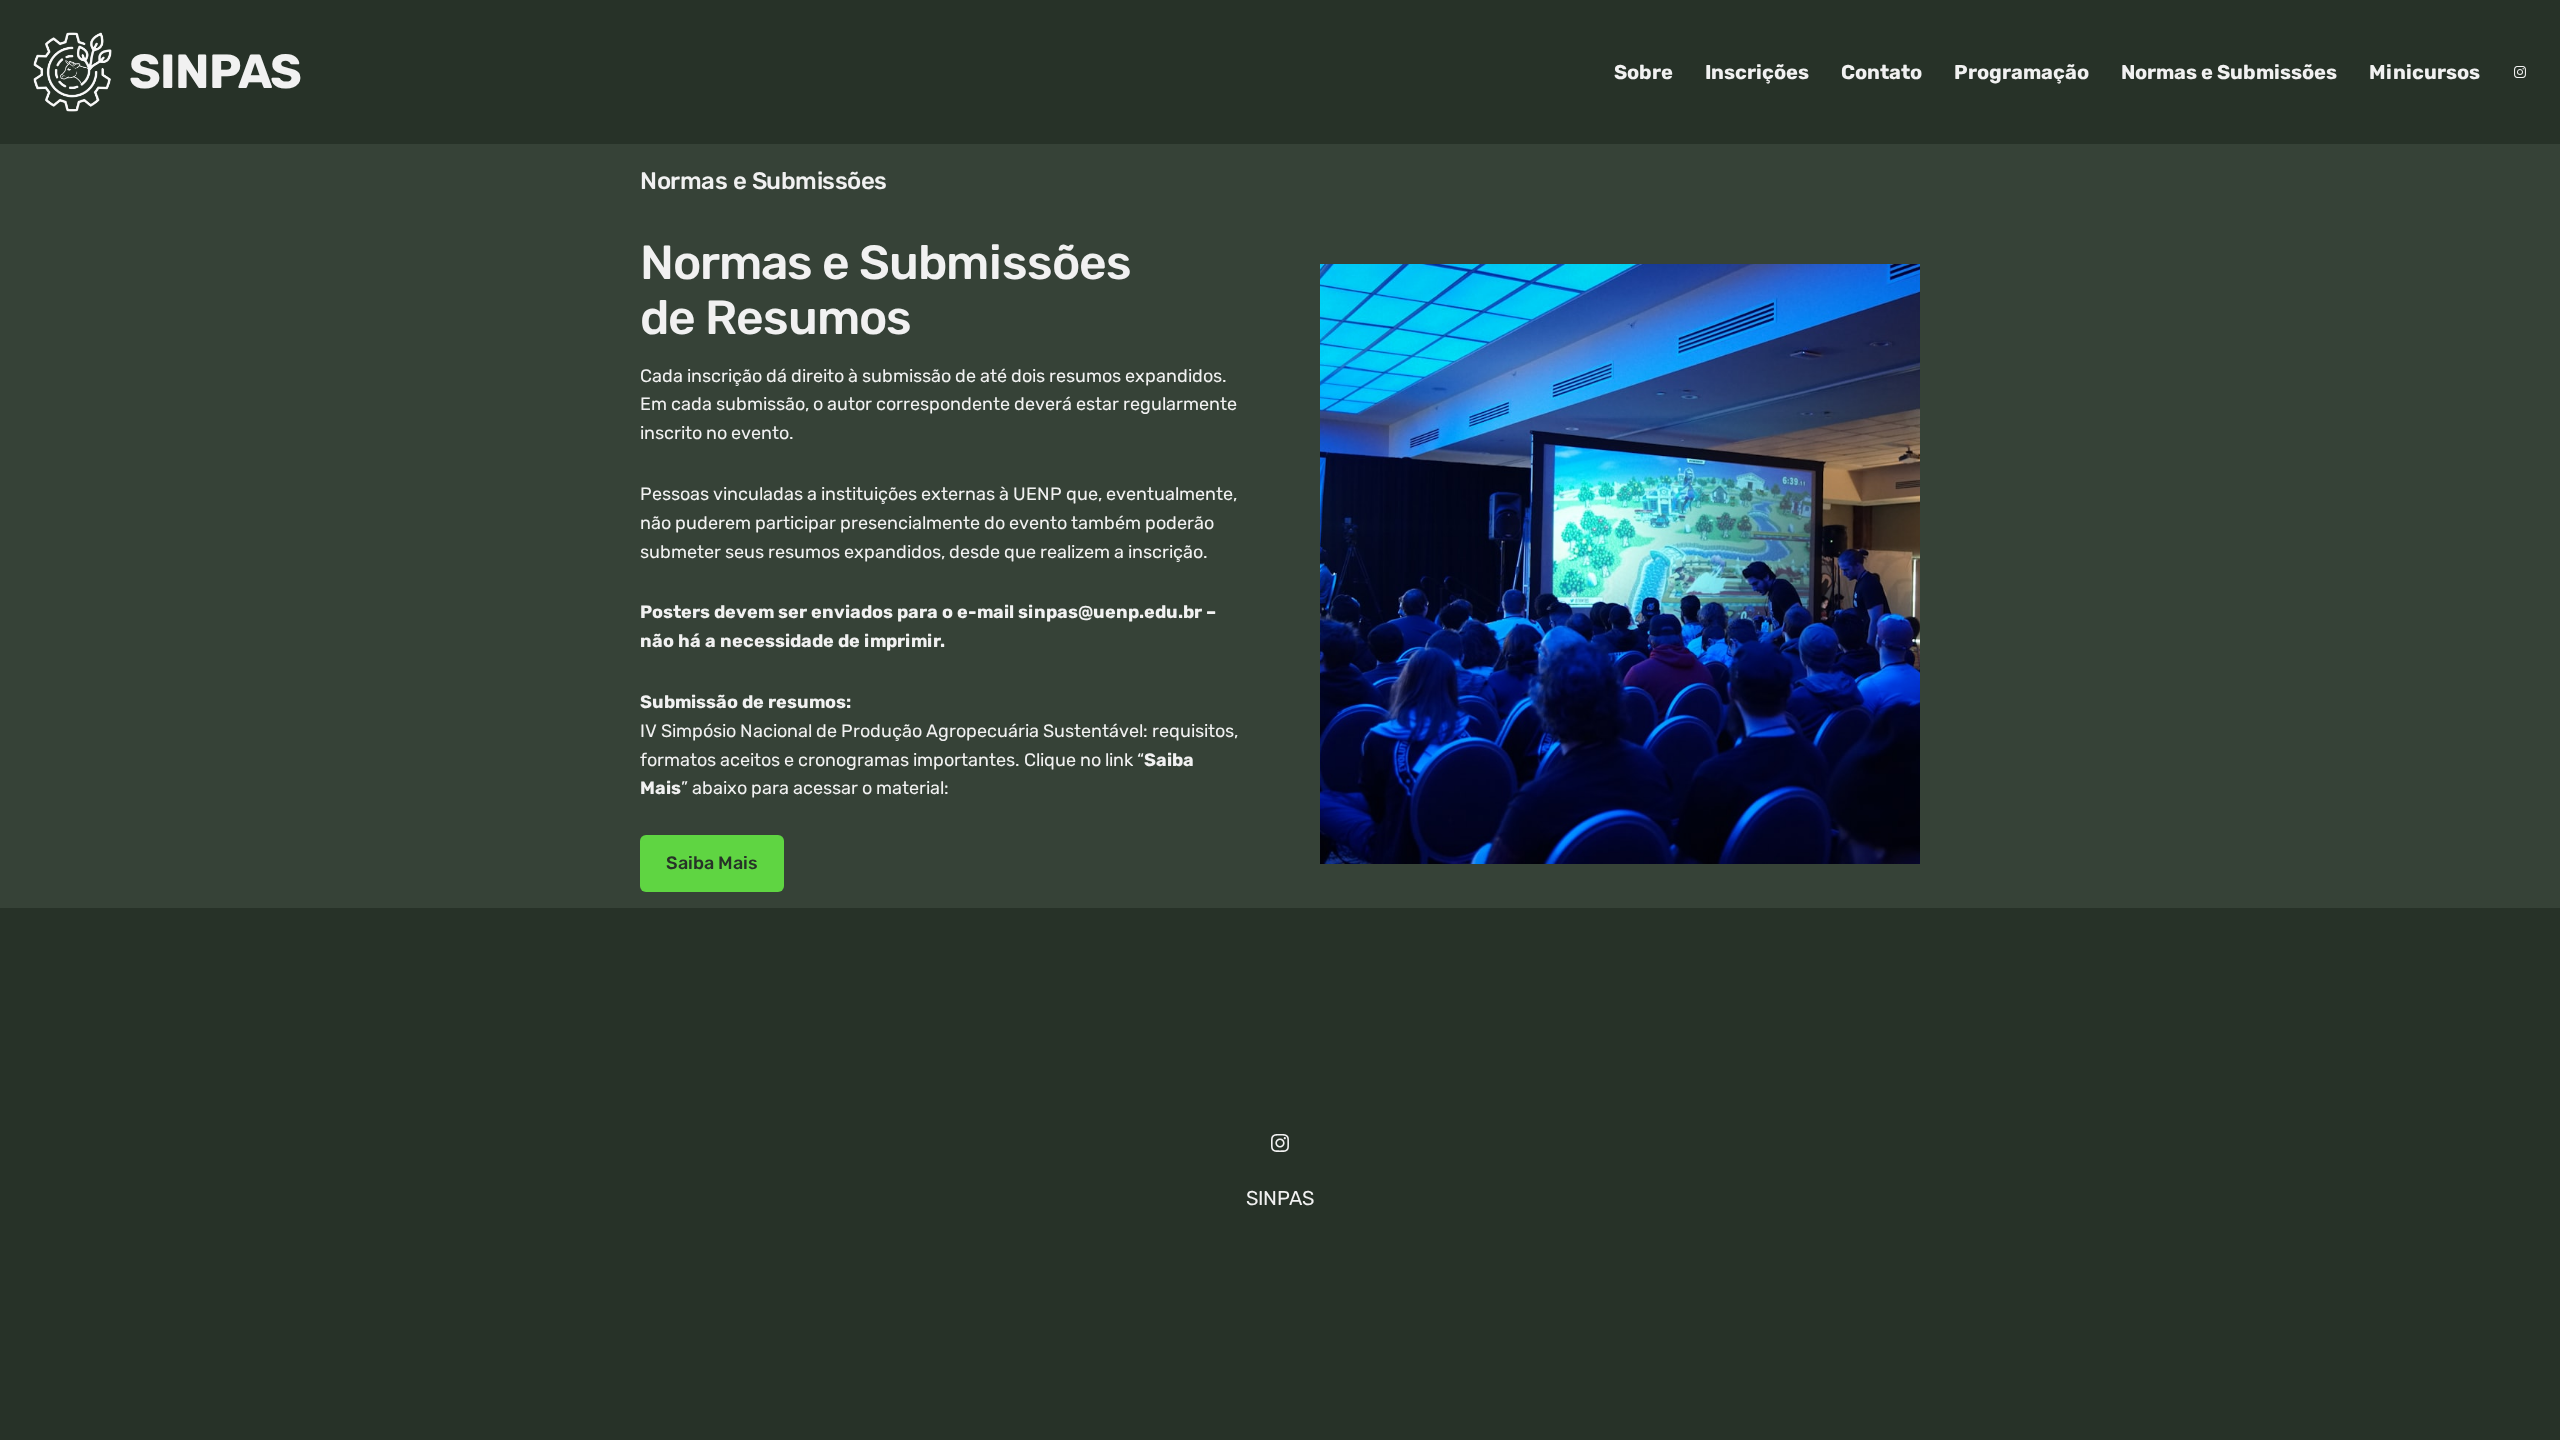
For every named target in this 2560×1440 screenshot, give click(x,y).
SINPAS (215, 71)
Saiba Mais (712, 863)
